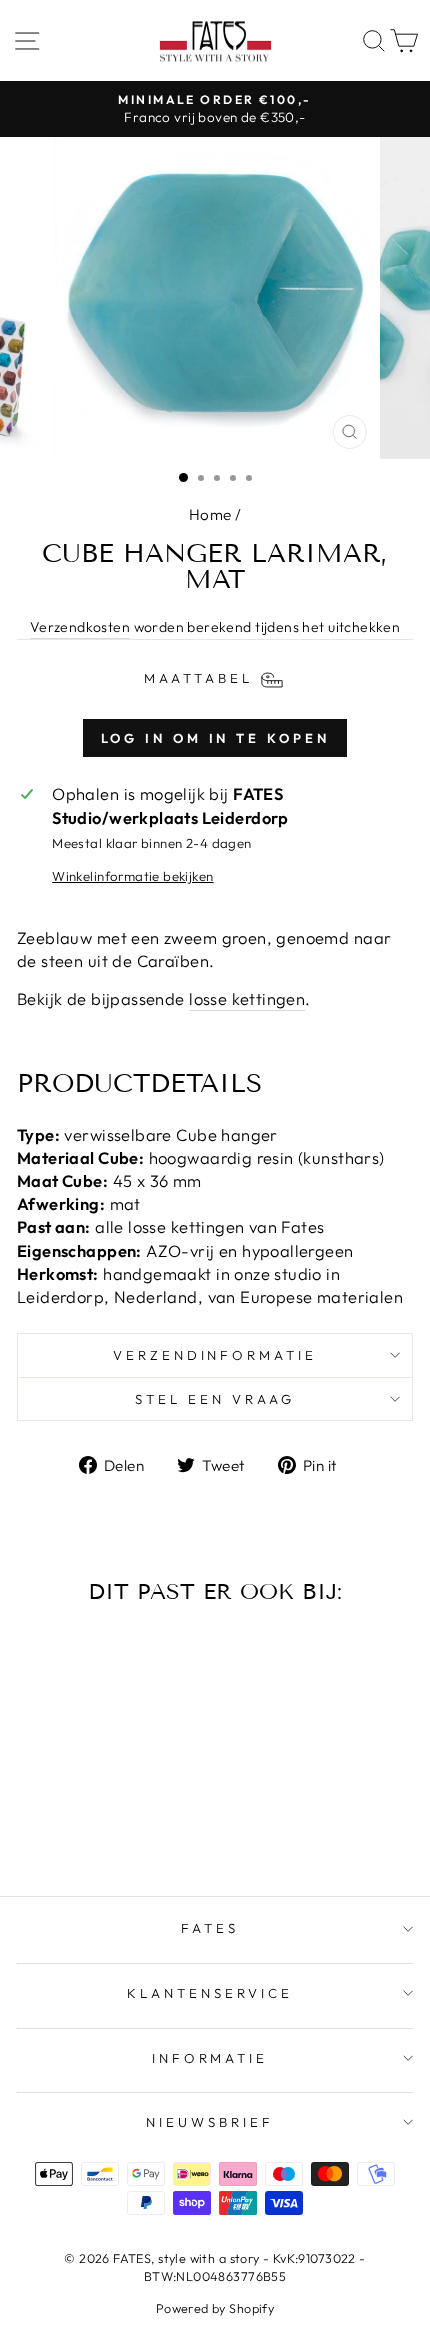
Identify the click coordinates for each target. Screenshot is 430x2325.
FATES (210, 1928)
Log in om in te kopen (215, 738)
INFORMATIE (210, 2058)
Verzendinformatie (215, 1355)
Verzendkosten (80, 627)
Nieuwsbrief (210, 2122)
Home (210, 514)
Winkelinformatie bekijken (132, 876)
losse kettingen (247, 998)
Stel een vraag (215, 1399)
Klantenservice (210, 1993)
